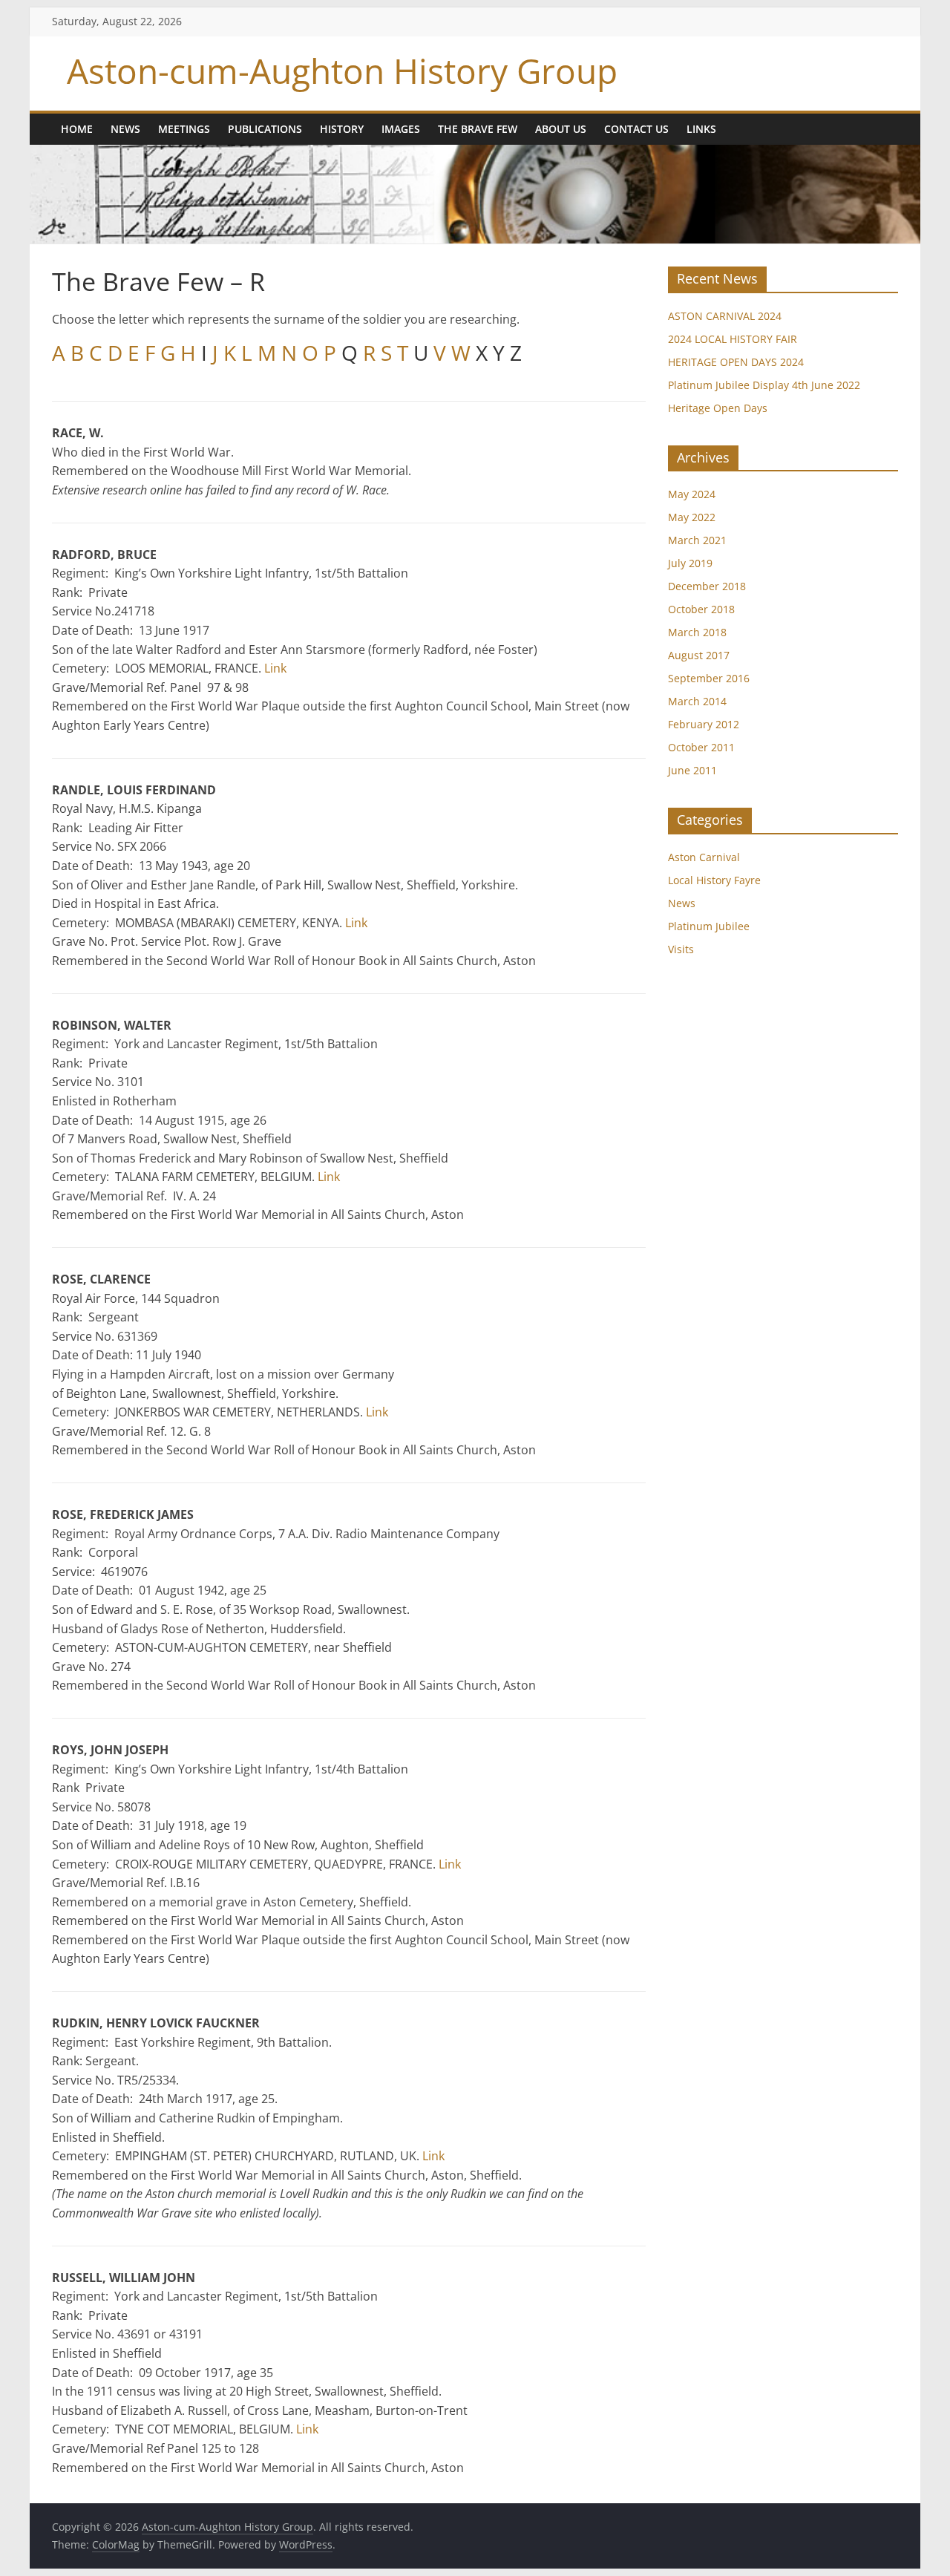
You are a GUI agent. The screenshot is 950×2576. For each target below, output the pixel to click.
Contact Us (636, 129)
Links (701, 129)
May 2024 (692, 494)
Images (401, 129)
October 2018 (701, 609)
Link (275, 668)
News (125, 129)
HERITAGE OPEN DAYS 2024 (736, 362)
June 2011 (692, 770)
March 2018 (697, 632)
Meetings (184, 129)
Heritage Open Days (718, 408)
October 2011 (701, 747)
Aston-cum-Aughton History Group (342, 71)
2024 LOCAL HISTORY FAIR (733, 339)
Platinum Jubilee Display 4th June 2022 (764, 385)
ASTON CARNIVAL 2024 (725, 316)
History (342, 129)
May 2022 (692, 517)
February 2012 (704, 724)
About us (561, 129)
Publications (265, 129)
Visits (681, 949)
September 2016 (709, 678)
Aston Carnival (704, 857)
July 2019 (690, 563)
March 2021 (697, 540)
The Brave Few (478, 129)
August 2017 (699, 655)
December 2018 (707, 586)
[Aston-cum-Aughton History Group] (475, 154)
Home (77, 129)
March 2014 (697, 701)
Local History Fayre (714, 880)
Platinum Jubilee (709, 926)
